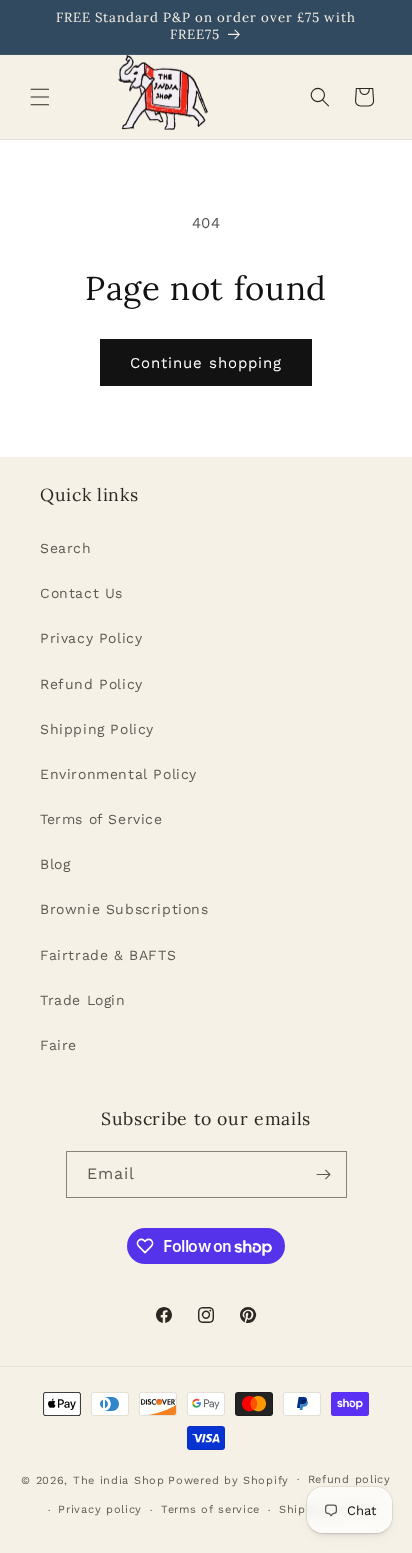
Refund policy (349, 1479)
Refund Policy (91, 684)
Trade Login (83, 1000)
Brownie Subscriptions (124, 909)
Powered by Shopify (228, 1479)
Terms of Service (101, 819)
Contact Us (81, 593)
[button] (40, 97)
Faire (58, 1045)
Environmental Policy (118, 774)
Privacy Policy (91, 638)
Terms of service (210, 1509)
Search (66, 548)
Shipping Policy (97, 729)
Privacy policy (100, 1509)
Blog (55, 864)
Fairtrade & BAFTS (108, 955)
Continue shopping (206, 363)
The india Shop (119, 1479)
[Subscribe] (324, 1174)
